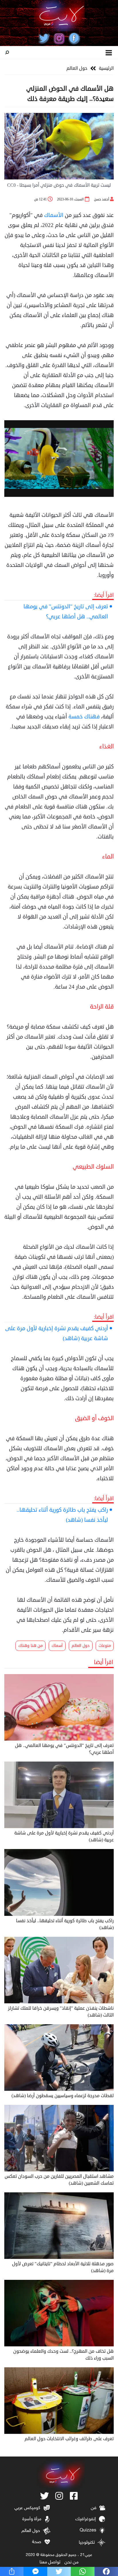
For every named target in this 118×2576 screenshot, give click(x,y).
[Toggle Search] (7, 53)
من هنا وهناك (31, 1646)
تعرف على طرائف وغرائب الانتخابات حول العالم (69, 2439)
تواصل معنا (50, 2562)
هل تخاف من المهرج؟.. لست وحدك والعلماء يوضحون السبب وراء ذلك (63, 2355)
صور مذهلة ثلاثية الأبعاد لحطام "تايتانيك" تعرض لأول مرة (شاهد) (63, 2267)
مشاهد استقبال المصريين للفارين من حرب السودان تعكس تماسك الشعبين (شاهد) (59, 2180)
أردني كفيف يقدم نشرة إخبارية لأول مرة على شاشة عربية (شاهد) (57, 1333)
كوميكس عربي (27, 2508)
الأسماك (54, 215)
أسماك (57, 1646)
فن (94, 2508)
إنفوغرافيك (86, 2519)
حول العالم (77, 68)
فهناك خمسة (84, 717)
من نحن (71, 2562)
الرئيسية (106, 68)
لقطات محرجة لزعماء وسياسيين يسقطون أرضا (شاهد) (63, 2096)
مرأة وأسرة (32, 2519)
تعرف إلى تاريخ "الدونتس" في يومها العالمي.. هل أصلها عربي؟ (66, 611)
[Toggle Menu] (109, 52)
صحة (37, 2542)
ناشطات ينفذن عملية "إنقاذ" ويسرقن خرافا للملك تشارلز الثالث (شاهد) (61, 2012)
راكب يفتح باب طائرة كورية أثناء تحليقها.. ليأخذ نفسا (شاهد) (62, 1515)
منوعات (105, 1646)
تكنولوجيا (87, 2543)
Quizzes (88, 2530)
